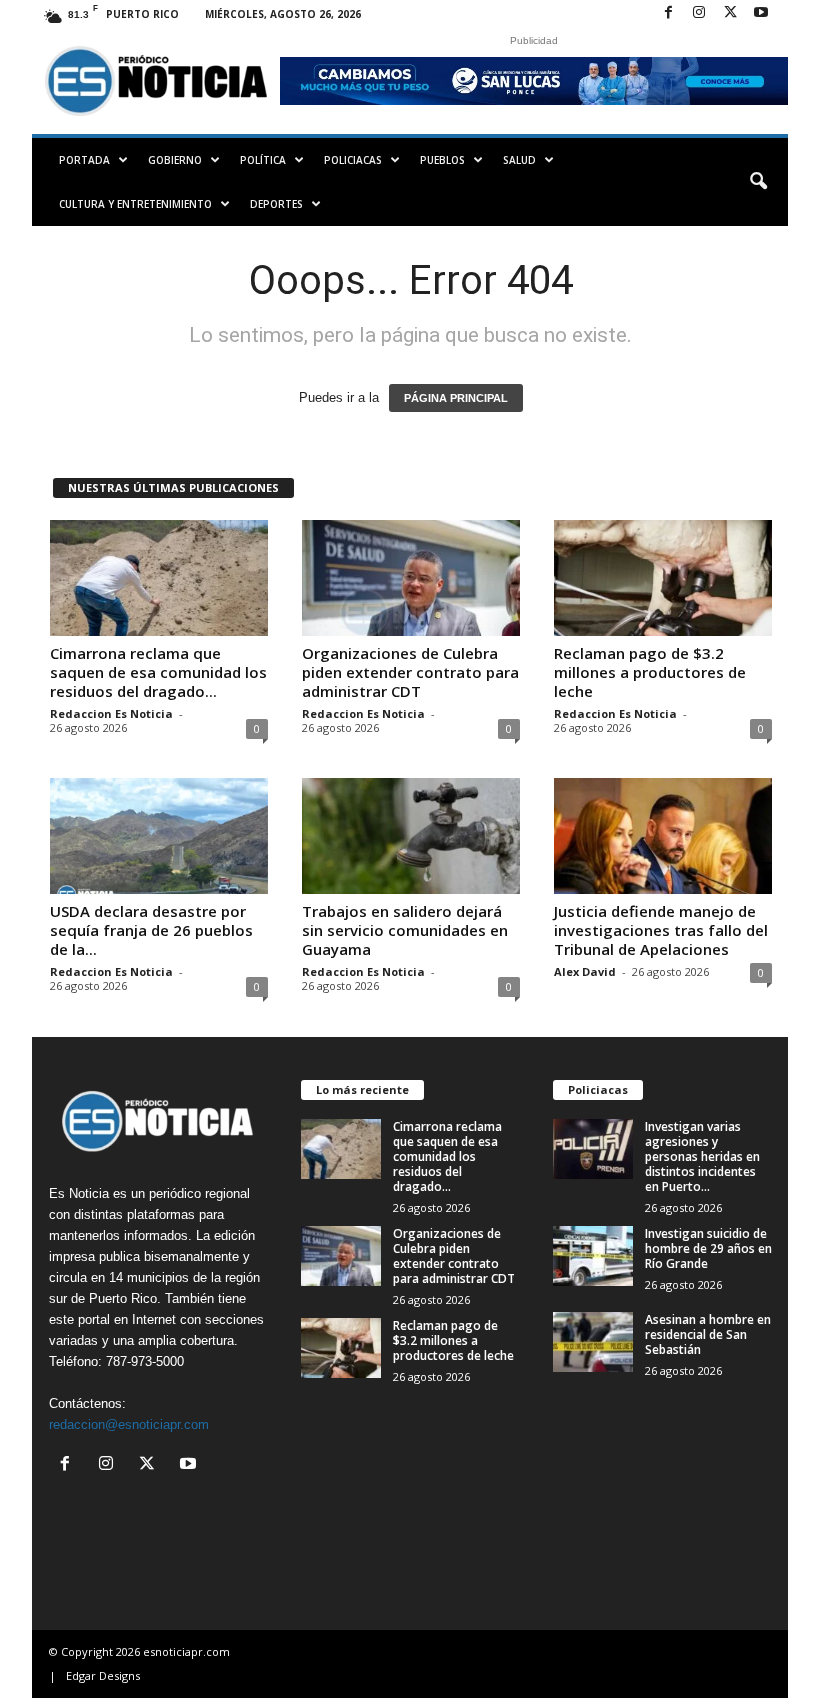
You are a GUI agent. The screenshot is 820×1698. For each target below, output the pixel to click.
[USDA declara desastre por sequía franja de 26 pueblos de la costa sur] (159, 836)
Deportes (276, 204)
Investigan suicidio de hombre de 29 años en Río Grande (708, 1248)
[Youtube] (761, 13)
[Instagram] (699, 13)
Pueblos (442, 160)
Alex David (585, 971)
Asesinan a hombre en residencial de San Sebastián (708, 1334)
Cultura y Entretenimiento (135, 204)
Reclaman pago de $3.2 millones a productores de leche (650, 672)
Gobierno (175, 160)
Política (263, 160)
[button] (758, 182)
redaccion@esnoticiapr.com (129, 1424)
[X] (730, 13)
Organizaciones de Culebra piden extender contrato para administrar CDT (410, 672)
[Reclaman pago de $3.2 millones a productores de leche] (663, 578)
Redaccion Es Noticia (111, 713)
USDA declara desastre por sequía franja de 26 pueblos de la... (151, 930)
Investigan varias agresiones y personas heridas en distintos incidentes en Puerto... (702, 1156)
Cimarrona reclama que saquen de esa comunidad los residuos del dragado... (158, 672)
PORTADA (84, 160)
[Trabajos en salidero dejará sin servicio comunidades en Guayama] (411, 836)
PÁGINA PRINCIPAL (456, 398)
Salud (519, 160)
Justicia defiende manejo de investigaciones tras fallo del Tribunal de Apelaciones (661, 930)
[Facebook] (668, 13)
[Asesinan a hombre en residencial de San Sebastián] (593, 1342)
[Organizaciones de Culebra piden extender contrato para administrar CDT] (411, 578)
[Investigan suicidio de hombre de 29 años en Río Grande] (593, 1256)
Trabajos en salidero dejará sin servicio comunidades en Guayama (405, 930)
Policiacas (353, 160)
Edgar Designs (103, 1675)
